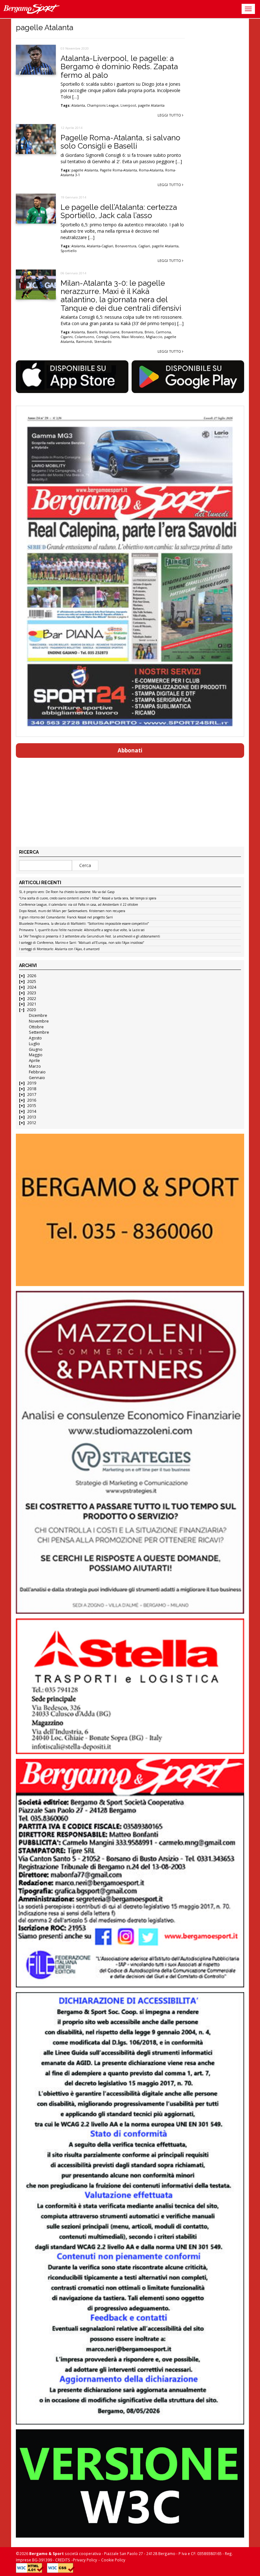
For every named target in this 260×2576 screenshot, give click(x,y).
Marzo (35, 1066)
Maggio (36, 1055)
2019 (32, 1083)
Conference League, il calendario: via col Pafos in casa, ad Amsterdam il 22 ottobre (78, 905)
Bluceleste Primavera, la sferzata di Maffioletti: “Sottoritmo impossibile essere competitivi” (84, 924)
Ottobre (36, 1027)
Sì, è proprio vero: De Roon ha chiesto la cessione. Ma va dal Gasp (67, 892)
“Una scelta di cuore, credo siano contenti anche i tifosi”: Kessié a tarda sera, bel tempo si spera (88, 898)
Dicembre (38, 1015)
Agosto (35, 1038)
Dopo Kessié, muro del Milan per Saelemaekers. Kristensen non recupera (72, 911)
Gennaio (37, 1078)
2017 (32, 1094)
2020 (31, 1010)
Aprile (34, 1061)
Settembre (39, 1032)
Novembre (39, 1021)
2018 (32, 1089)
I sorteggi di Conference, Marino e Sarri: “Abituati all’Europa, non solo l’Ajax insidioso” (81, 943)
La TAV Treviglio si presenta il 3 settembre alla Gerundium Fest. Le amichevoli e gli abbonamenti (90, 937)
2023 (32, 993)
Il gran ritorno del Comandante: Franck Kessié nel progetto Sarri (66, 918)
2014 (32, 1111)
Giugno (36, 1049)
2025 (32, 981)
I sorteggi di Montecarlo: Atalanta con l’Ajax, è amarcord (59, 949)
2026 (32, 976)
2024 (32, 987)
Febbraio (37, 1072)
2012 (32, 1123)
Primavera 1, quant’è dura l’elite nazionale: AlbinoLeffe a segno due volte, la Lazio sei (82, 930)
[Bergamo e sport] (130, 1210)
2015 (32, 1106)
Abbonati (130, 750)
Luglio (34, 1044)
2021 (32, 1004)
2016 (32, 1100)
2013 (32, 1117)
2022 (32, 999)
